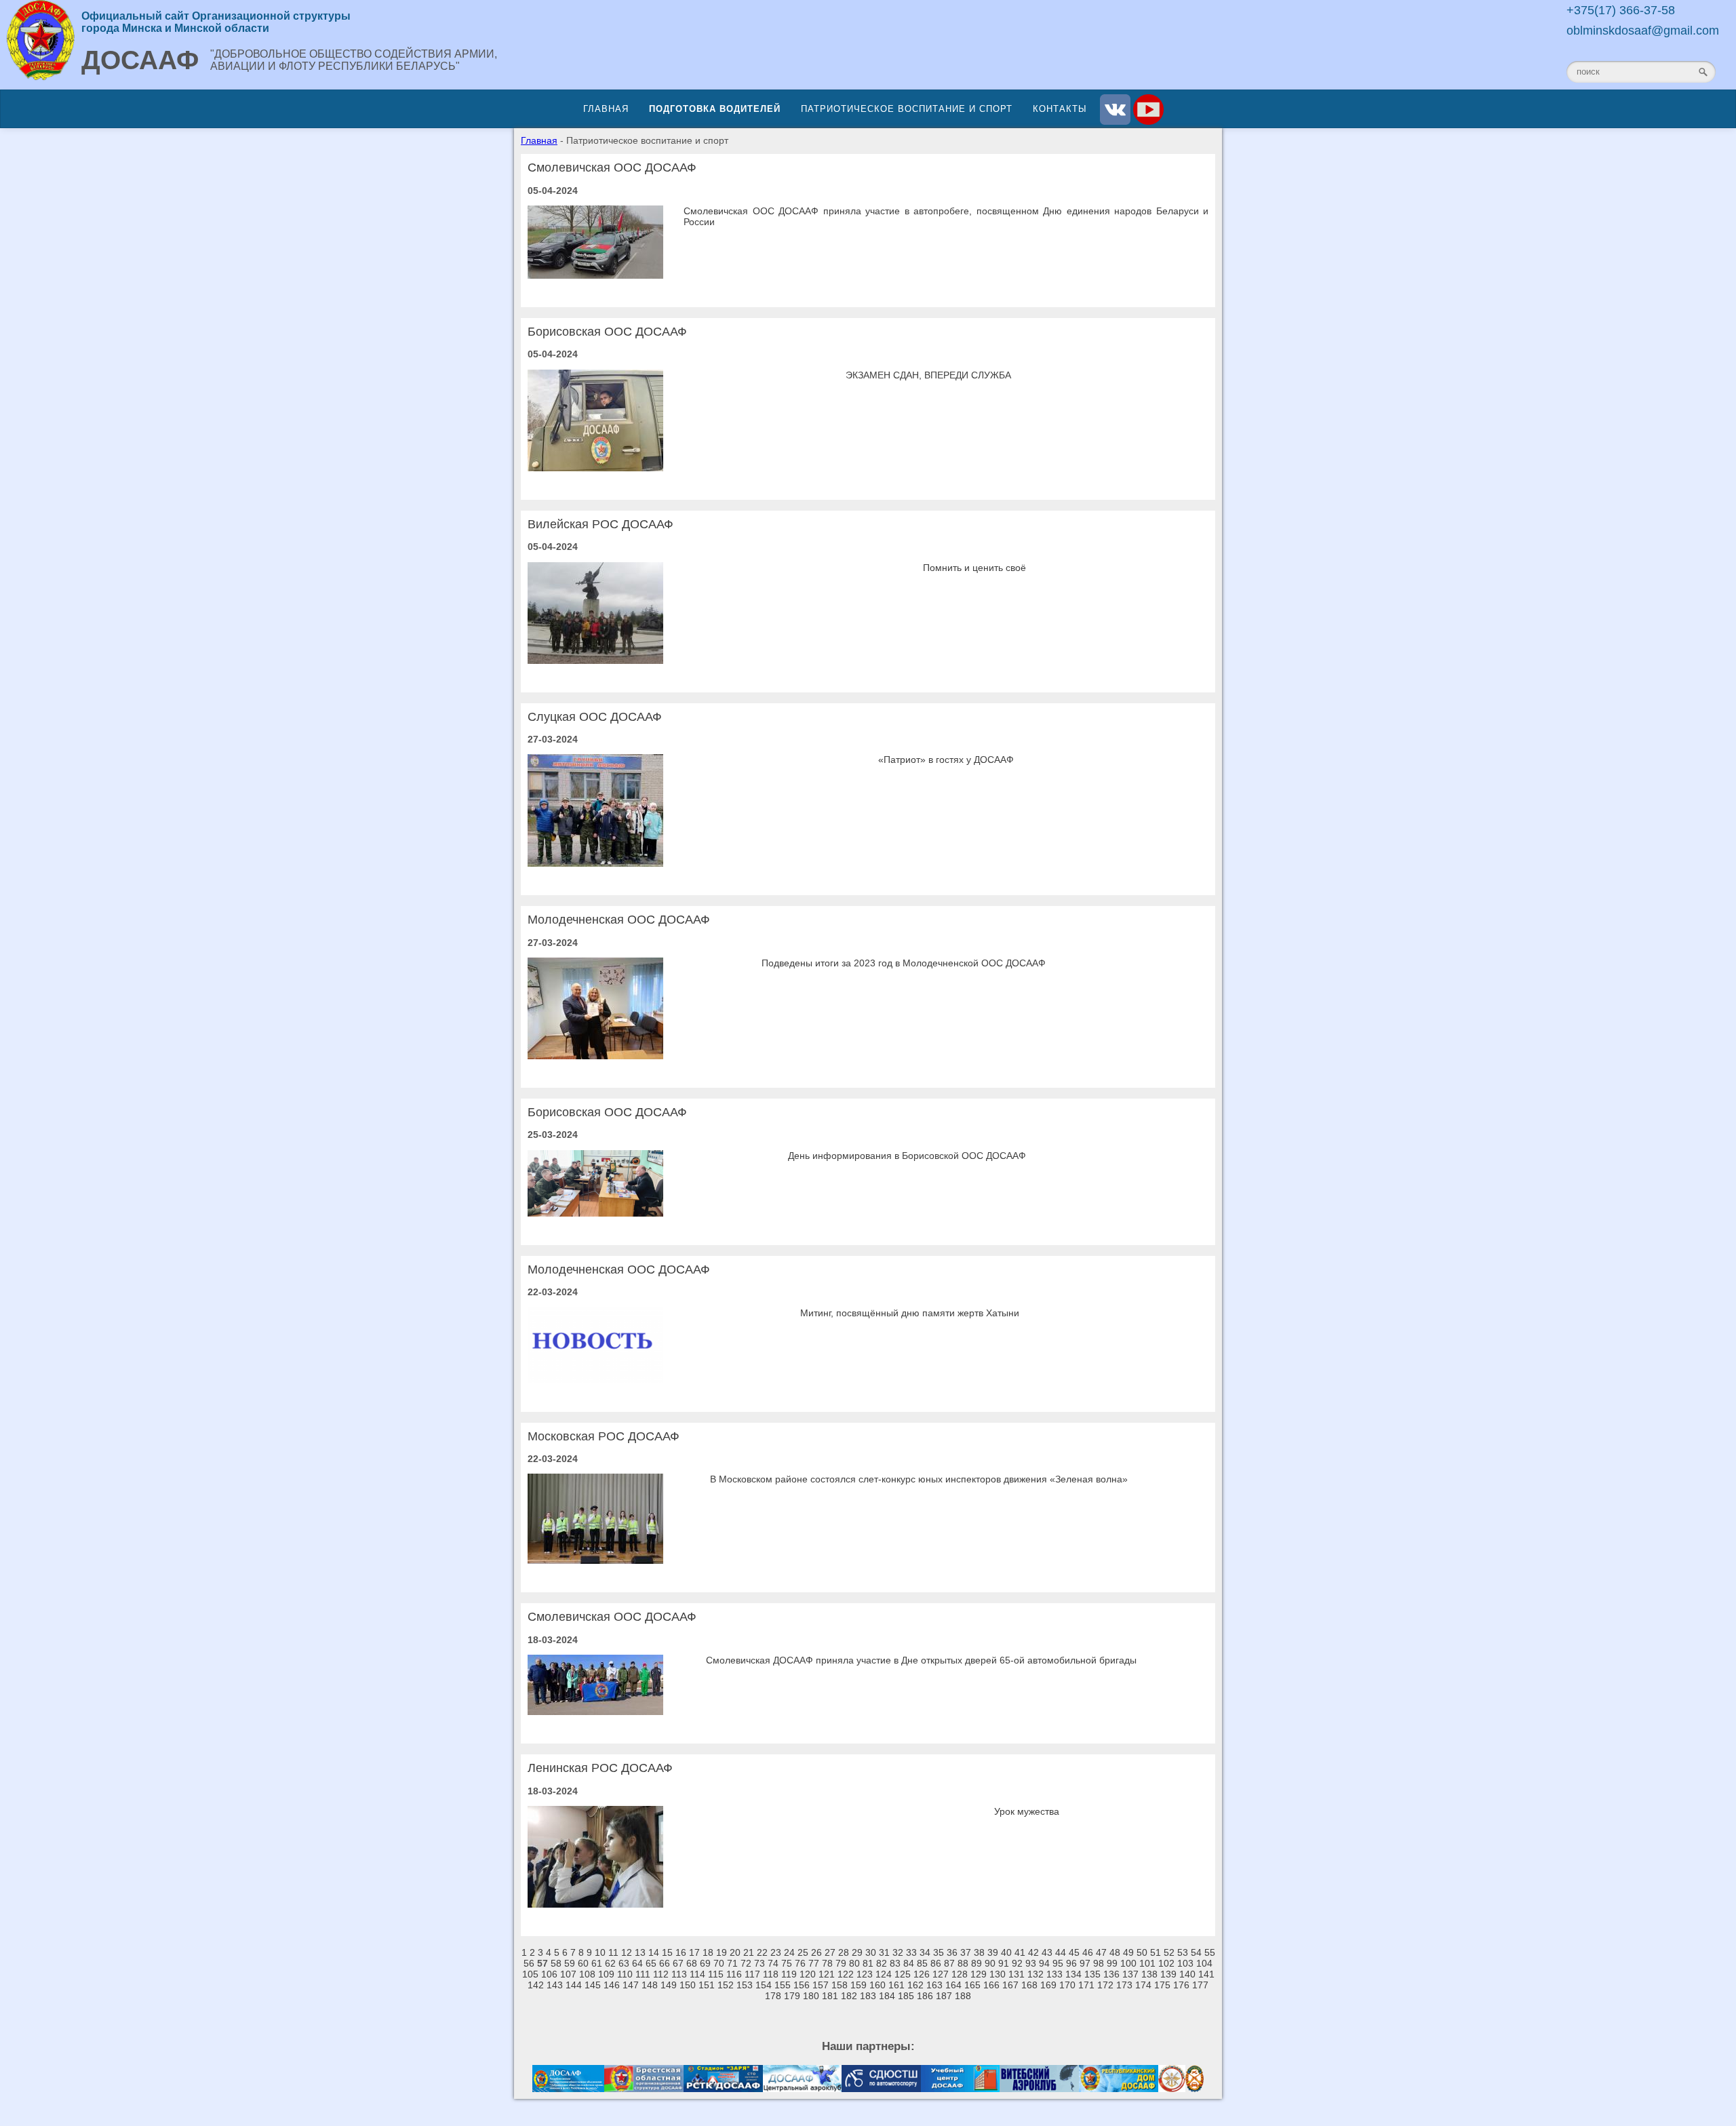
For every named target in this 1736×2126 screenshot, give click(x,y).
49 (1128, 1952)
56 (529, 1963)
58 (556, 1963)
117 (752, 1974)
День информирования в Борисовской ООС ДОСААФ (907, 1156)
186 (925, 1996)
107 (568, 1974)
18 (708, 1952)
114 (697, 1974)
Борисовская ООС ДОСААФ (607, 332)
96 (1071, 1963)
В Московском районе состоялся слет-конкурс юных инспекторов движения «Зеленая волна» (919, 1479)
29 (857, 1952)
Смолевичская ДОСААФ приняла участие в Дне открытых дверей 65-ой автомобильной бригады (921, 1660)
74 (773, 1963)
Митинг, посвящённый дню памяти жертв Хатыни (910, 1313)
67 (678, 1963)
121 (827, 1974)
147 (631, 1985)
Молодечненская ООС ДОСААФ (619, 920)
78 (827, 1963)
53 (1183, 1952)
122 (846, 1974)
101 (1147, 1963)
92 (1017, 1963)
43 (1047, 1952)
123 (865, 1974)
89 (976, 1963)
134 (1073, 1974)
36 (952, 1952)
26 (816, 1952)
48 (1115, 1952)
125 (903, 1974)
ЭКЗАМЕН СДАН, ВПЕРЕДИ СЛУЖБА (928, 375)
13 (640, 1952)
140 (1187, 1974)
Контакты (1060, 109)
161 (896, 1985)
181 (830, 1996)
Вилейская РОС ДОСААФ (600, 524)
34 (925, 1952)
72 (746, 1963)
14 (654, 1952)
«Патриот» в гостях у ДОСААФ (946, 760)
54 (1196, 1952)
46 (1088, 1952)
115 (716, 1974)
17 (694, 1952)
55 (1210, 1952)
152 (726, 1985)
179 (792, 1996)
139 (1168, 1974)
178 (773, 1996)
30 (871, 1952)
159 (859, 1985)
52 (1169, 1952)
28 (844, 1952)
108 (587, 1974)
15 (667, 1952)
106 (549, 1974)
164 (953, 1985)
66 (665, 1963)
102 (1166, 1963)
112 (661, 1974)
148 (650, 1985)
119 (789, 1974)
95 (1058, 1963)
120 (808, 1974)
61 (597, 1963)
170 (1067, 1985)
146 (612, 1985)
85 (922, 1963)
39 (993, 1952)
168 (1029, 1985)
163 (934, 1985)
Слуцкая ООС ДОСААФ (595, 717)
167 (1010, 1985)
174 (1143, 1985)
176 (1181, 1985)
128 (960, 1974)
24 (789, 1952)
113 (679, 1974)
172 (1105, 1985)
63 (624, 1963)
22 (762, 1952)
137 (1130, 1974)
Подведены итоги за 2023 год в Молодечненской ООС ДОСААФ (904, 963)
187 (944, 1996)
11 (613, 1952)
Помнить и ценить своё (974, 568)
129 (979, 1974)
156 (802, 1985)
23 (776, 1952)
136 (1111, 1974)
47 (1101, 1952)
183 (868, 1996)
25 (803, 1952)
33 (911, 1952)
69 (705, 1963)
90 (990, 1963)
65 (651, 1963)
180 (811, 1996)
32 (898, 1952)
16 (681, 1952)
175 (1162, 1985)
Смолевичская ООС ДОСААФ (612, 168)
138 (1149, 1974)
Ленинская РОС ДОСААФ (600, 1768)
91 (1004, 1963)
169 (1048, 1985)
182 (849, 1996)
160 (877, 1985)
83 (895, 1963)
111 (643, 1974)
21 (749, 1952)
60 (583, 1963)
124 (884, 1974)
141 (1206, 1974)
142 (536, 1985)
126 (922, 1974)
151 (707, 1985)
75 (787, 1963)
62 (610, 1963)
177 (1200, 1985)
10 (600, 1952)
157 (821, 1985)
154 (764, 1985)
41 (1020, 1952)
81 (868, 1963)
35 (939, 1952)
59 (570, 1963)
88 (963, 1963)
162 (915, 1985)
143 (555, 1985)
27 (830, 1952)
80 (854, 1963)
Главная (606, 109)
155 (783, 1985)
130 (998, 1974)
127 (941, 1974)
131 (1017, 1974)
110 (625, 1974)
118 (771, 1974)
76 (800, 1963)
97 (1085, 1963)
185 (906, 1996)
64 (637, 1963)
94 (1044, 1963)
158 (840, 1985)
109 (606, 1974)
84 (909, 1963)
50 (1142, 1952)
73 (759, 1963)
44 (1061, 1952)
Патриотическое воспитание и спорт (907, 109)
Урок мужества (1027, 1811)
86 (936, 1963)
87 (949, 1963)
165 (972, 1985)
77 (814, 1963)
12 (627, 1952)
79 (841, 1963)
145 (593, 1985)
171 (1086, 1985)
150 (688, 1985)
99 (1112, 1963)
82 (882, 1963)
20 (735, 1952)
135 (1092, 1974)
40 (1006, 1952)
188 (963, 1996)
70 (719, 1963)
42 (1033, 1952)
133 (1054, 1974)
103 (1185, 1963)
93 (1031, 1963)
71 (732, 1963)
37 (966, 1952)
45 (1074, 1952)
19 (722, 1952)
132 (1035, 1974)
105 (530, 1974)
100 (1128, 1963)
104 (1204, 1963)
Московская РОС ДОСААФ (604, 1436)
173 (1124, 1985)
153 (745, 1985)
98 (1099, 1963)
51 (1156, 1952)
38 (979, 1952)
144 (574, 1985)
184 (887, 1996)
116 (734, 1974)
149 (669, 1985)
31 (884, 1952)
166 (991, 1985)
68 (692, 1963)
